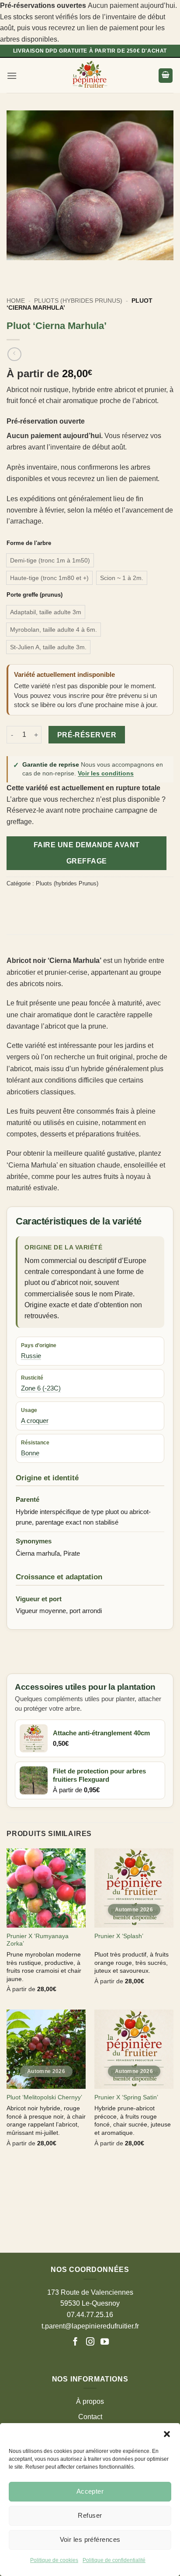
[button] (167, 2434)
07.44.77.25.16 (90, 2315)
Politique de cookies (54, 2560)
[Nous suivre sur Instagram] (91, 2342)
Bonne (30, 1453)
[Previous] (15, 269)
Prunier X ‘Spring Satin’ (126, 2097)
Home (16, 301)
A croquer (35, 1421)
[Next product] (14, 354)
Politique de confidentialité (114, 2560)
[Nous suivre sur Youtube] (105, 2342)
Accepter (90, 2491)
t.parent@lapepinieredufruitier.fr (90, 2326)
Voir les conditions (106, 773)
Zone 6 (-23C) (41, 1388)
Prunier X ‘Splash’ (119, 1936)
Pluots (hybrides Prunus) (78, 301)
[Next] (39, 269)
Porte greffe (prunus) (35, 595)
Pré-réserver (87, 735)
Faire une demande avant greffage (87, 853)
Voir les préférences (90, 2539)
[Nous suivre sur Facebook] (76, 2342)
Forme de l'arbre (29, 543)
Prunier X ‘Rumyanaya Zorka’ (38, 1940)
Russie (31, 1356)
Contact (90, 2417)
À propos (90, 2401)
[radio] (50, 560)
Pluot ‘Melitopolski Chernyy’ (44, 2097)
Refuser (90, 2515)
